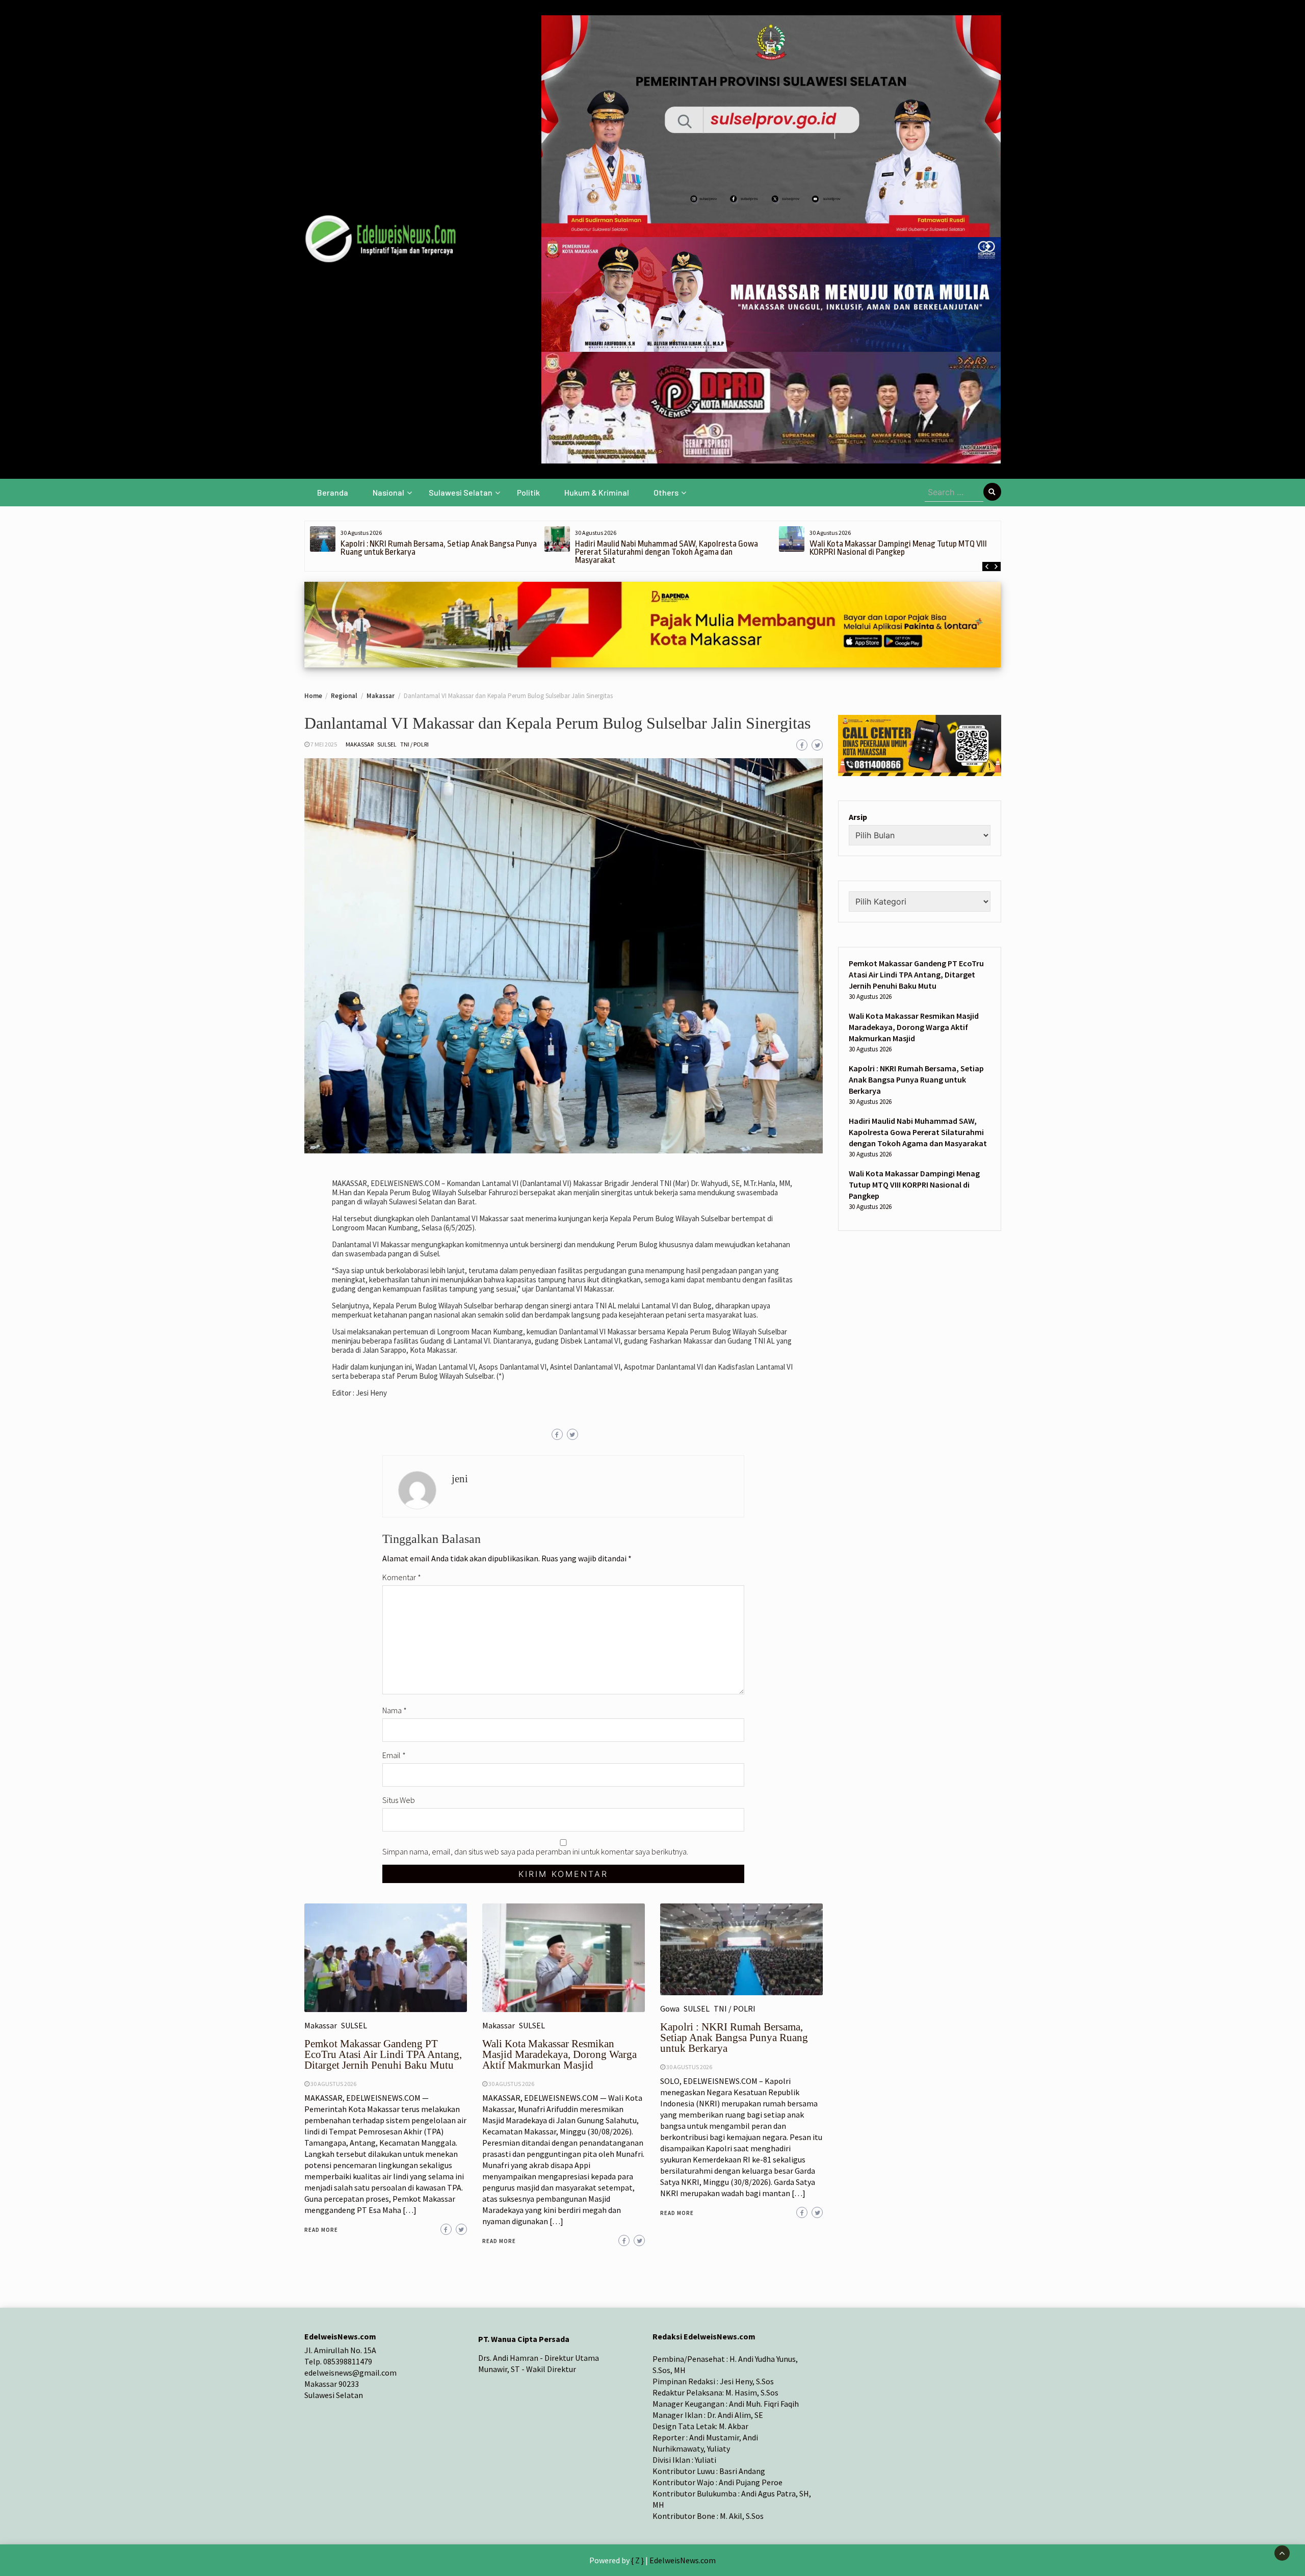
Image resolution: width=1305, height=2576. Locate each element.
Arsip (858, 817)
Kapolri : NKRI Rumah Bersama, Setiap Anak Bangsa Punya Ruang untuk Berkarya (439, 548)
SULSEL (387, 744)
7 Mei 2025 (324, 744)
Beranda (333, 492)
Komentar (402, 1577)
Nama (395, 1710)
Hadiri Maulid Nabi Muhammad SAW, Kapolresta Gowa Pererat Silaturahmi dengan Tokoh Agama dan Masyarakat (667, 552)
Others (666, 492)
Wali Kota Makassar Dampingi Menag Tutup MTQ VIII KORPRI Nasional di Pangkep (898, 548)
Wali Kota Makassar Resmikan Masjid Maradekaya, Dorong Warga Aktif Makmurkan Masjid (559, 2054)
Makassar (360, 744)
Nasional (388, 492)
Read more (321, 2230)
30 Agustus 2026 (333, 2084)
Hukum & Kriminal (597, 492)
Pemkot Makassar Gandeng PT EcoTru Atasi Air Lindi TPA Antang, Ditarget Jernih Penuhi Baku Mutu (383, 2054)
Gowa (670, 2008)
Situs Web (399, 1800)
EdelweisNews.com (683, 2560)
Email (394, 1755)
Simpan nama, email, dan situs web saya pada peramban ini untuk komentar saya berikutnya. (535, 1851)
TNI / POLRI (414, 744)
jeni (460, 1479)
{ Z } (637, 2560)
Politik (528, 492)
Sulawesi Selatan (461, 492)
